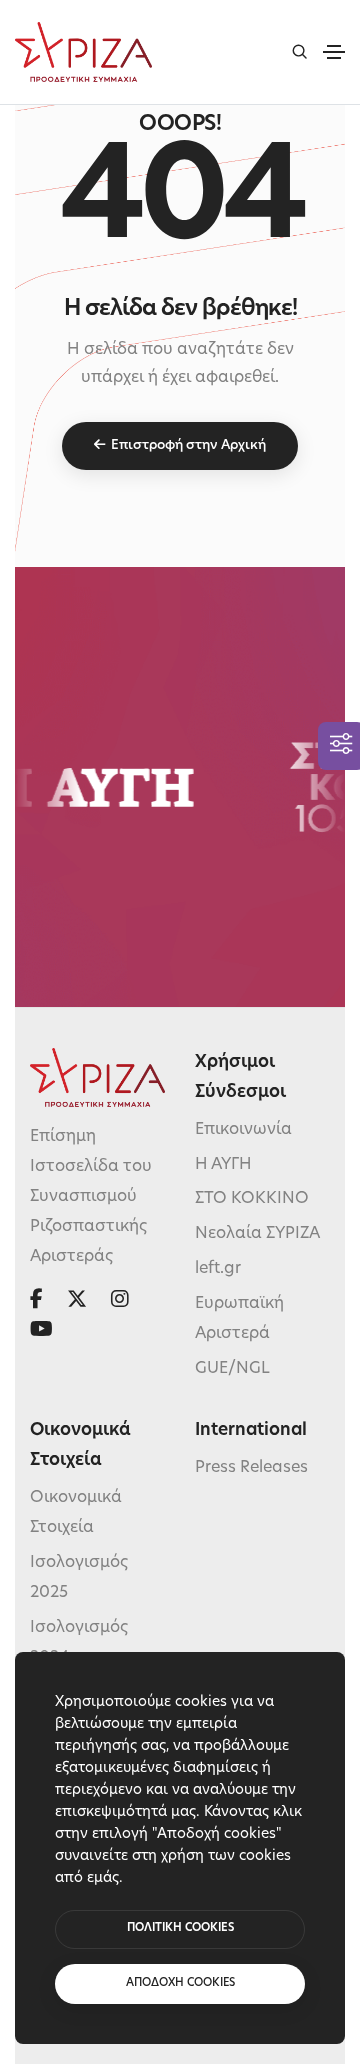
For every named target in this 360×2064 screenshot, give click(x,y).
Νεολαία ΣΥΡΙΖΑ (257, 1234)
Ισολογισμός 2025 (79, 1578)
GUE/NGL (232, 1369)
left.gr (218, 1269)
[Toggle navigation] (334, 52)
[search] (299, 51)
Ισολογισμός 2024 (79, 1643)
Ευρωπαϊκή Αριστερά (239, 1319)
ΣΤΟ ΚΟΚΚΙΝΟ (252, 1199)
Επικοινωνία (243, 1130)
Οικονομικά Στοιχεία (76, 1513)
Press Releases (251, 1468)
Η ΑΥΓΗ (223, 1165)
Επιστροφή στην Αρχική (188, 445)
